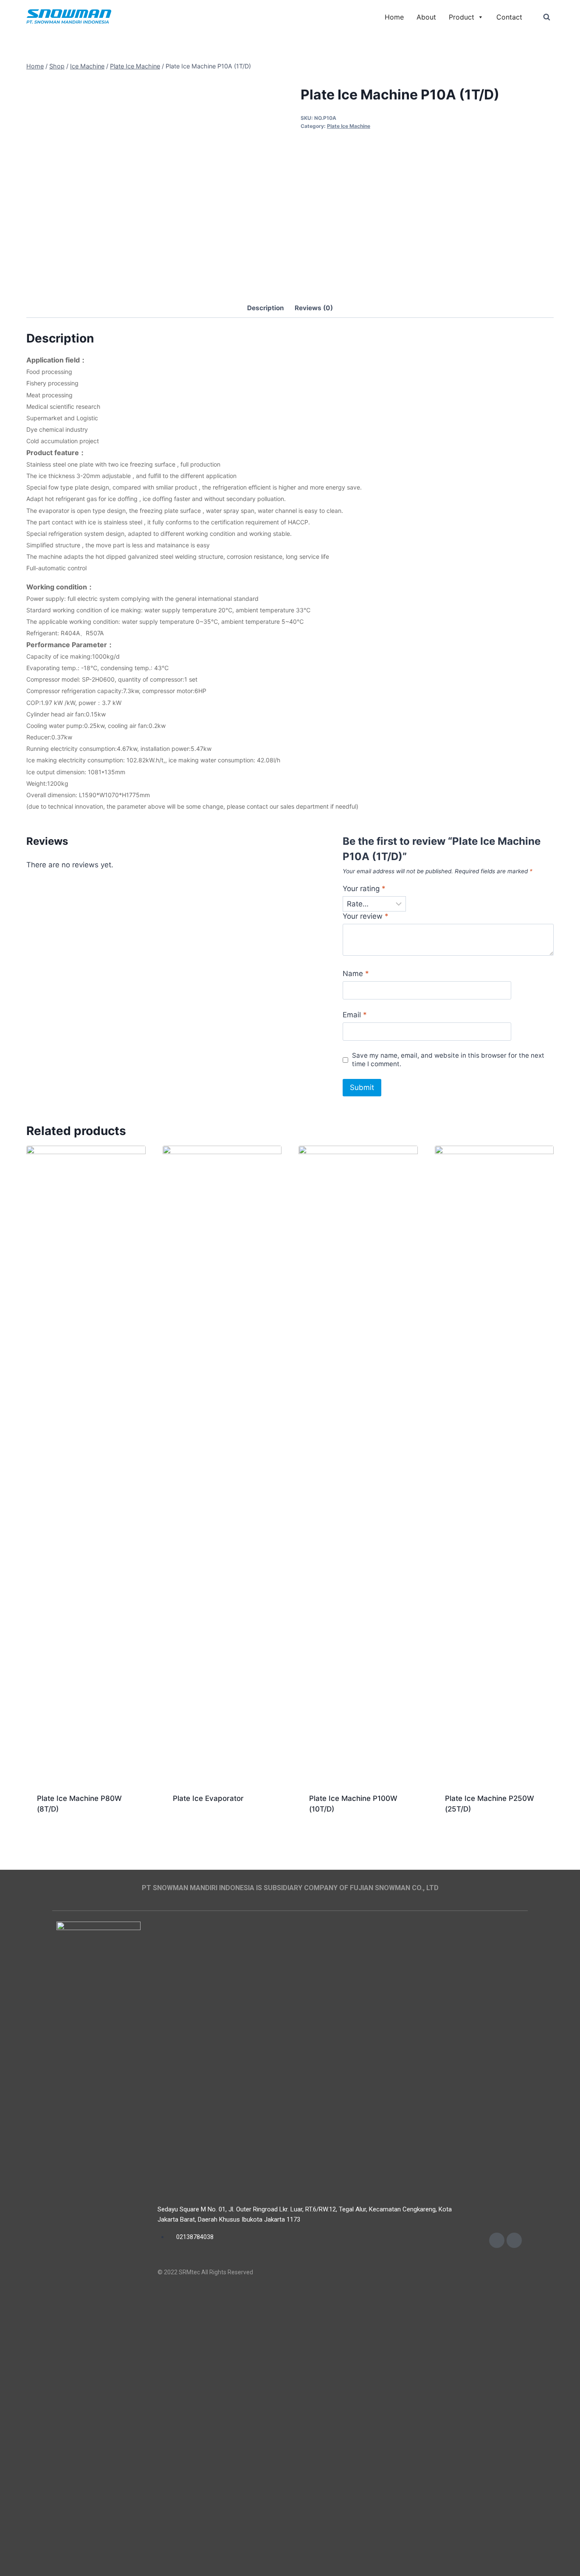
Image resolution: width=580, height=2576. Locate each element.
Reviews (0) (314, 308)
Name (356, 974)
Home (394, 17)
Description (266, 308)
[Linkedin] (514, 2240)
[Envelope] (497, 2240)
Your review (366, 916)
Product (462, 17)
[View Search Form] (546, 17)
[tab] (266, 309)
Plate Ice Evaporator (208, 1798)
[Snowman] (69, 17)
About (426, 17)
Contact (509, 17)
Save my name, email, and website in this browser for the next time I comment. (448, 1060)
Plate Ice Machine (349, 126)
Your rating (364, 889)
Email (355, 1015)
